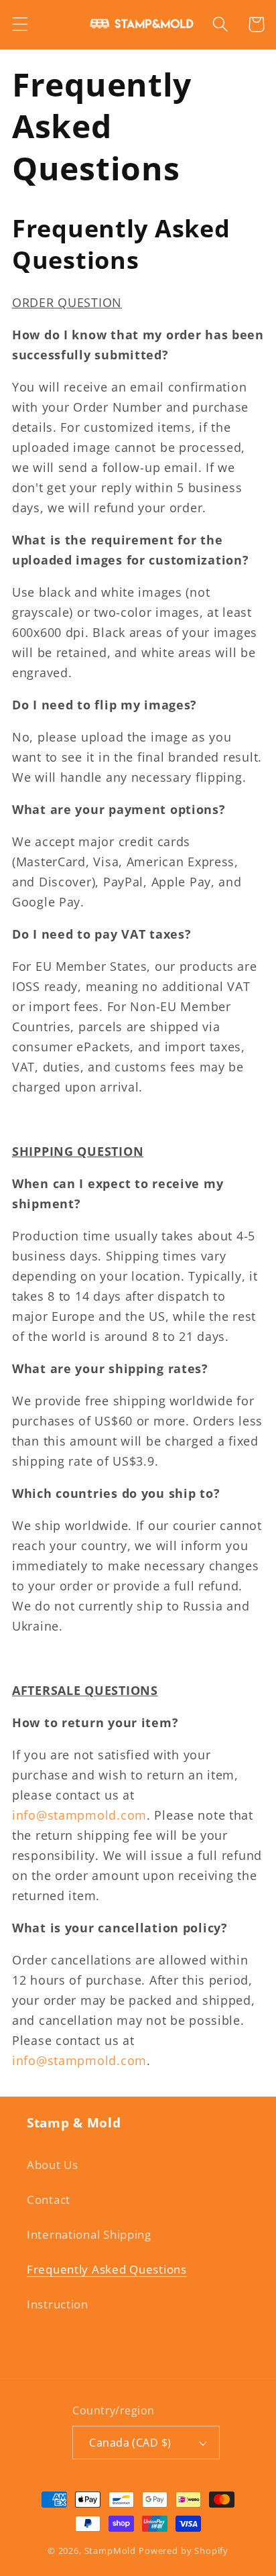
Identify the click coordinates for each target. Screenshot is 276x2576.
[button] (20, 24)
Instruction (58, 2304)
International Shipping (89, 2234)
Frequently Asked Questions (107, 2269)
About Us (53, 2165)
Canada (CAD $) (130, 2443)
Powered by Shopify (184, 2551)
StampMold (111, 2551)
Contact (49, 2200)
